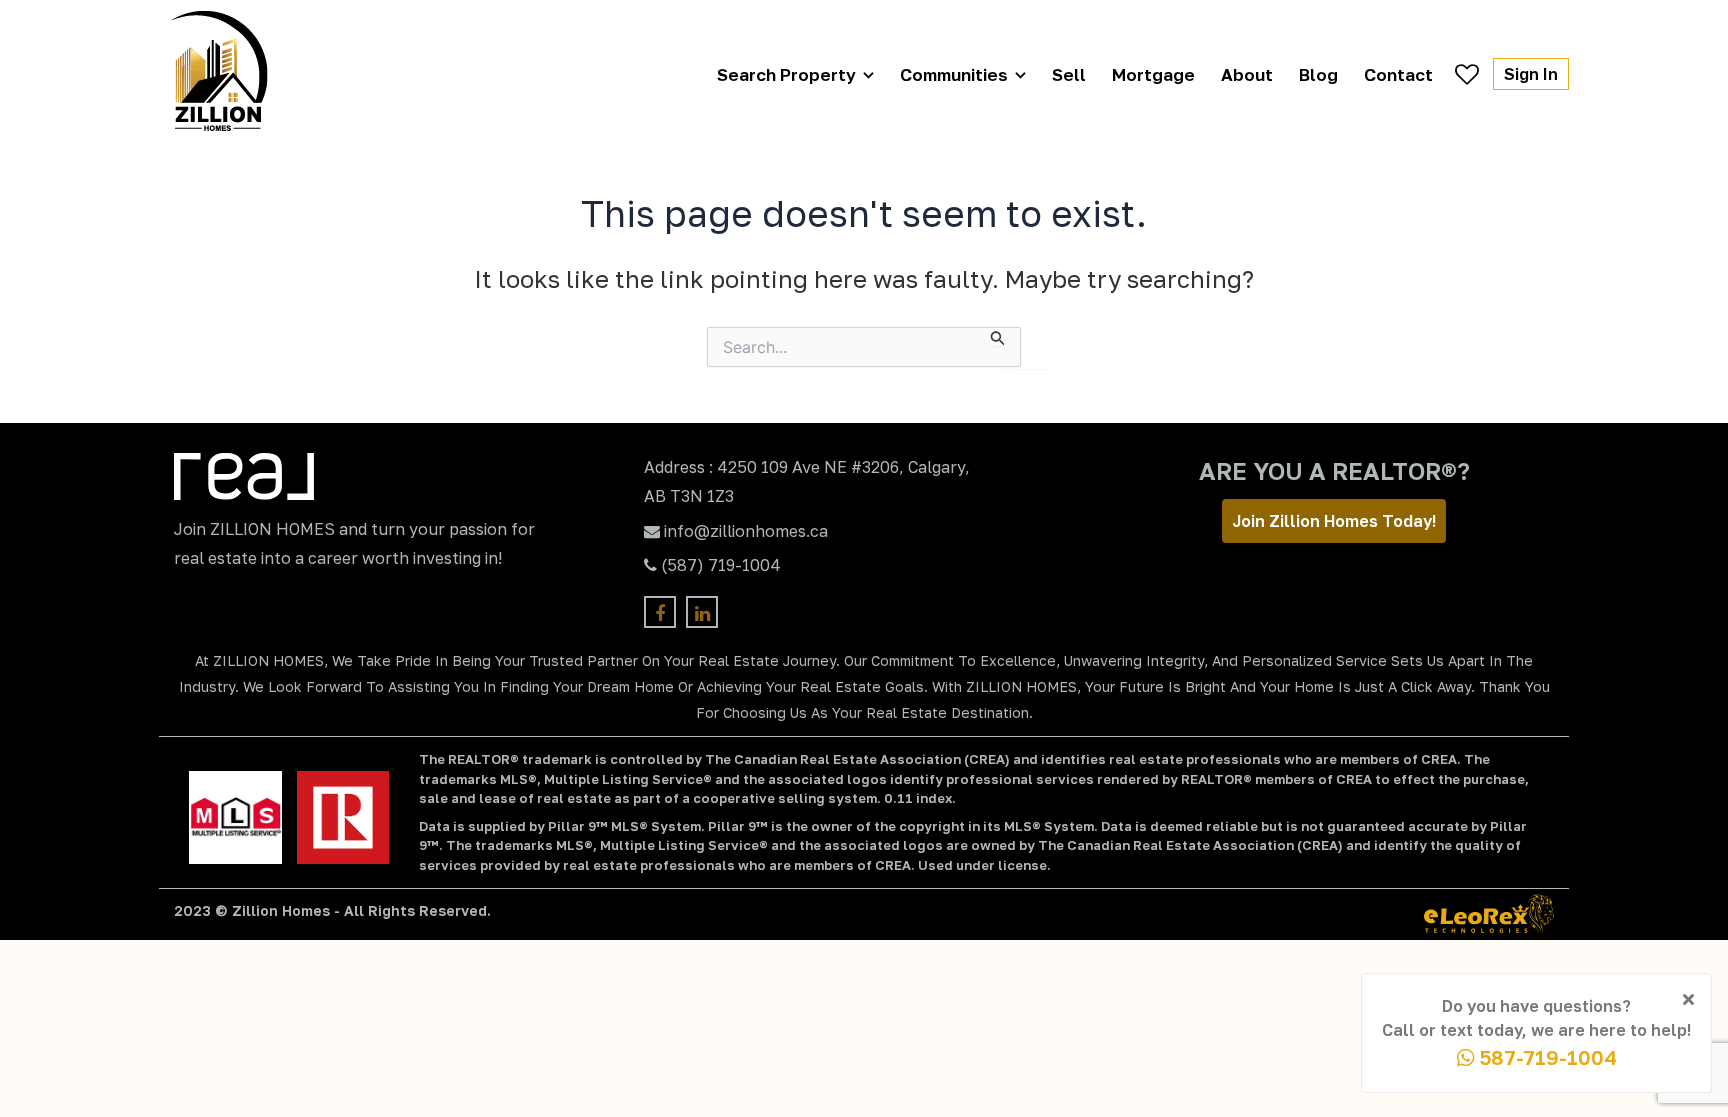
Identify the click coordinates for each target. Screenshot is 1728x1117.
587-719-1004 (1546, 1057)
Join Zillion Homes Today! (1334, 521)
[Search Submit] (998, 336)
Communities (954, 74)
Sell (1069, 74)
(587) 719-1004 (721, 565)
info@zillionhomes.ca (746, 531)
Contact (1398, 74)
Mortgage (1153, 74)
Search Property (786, 74)
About (1247, 74)
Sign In (1531, 74)
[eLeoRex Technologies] (1489, 914)
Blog (1318, 74)
